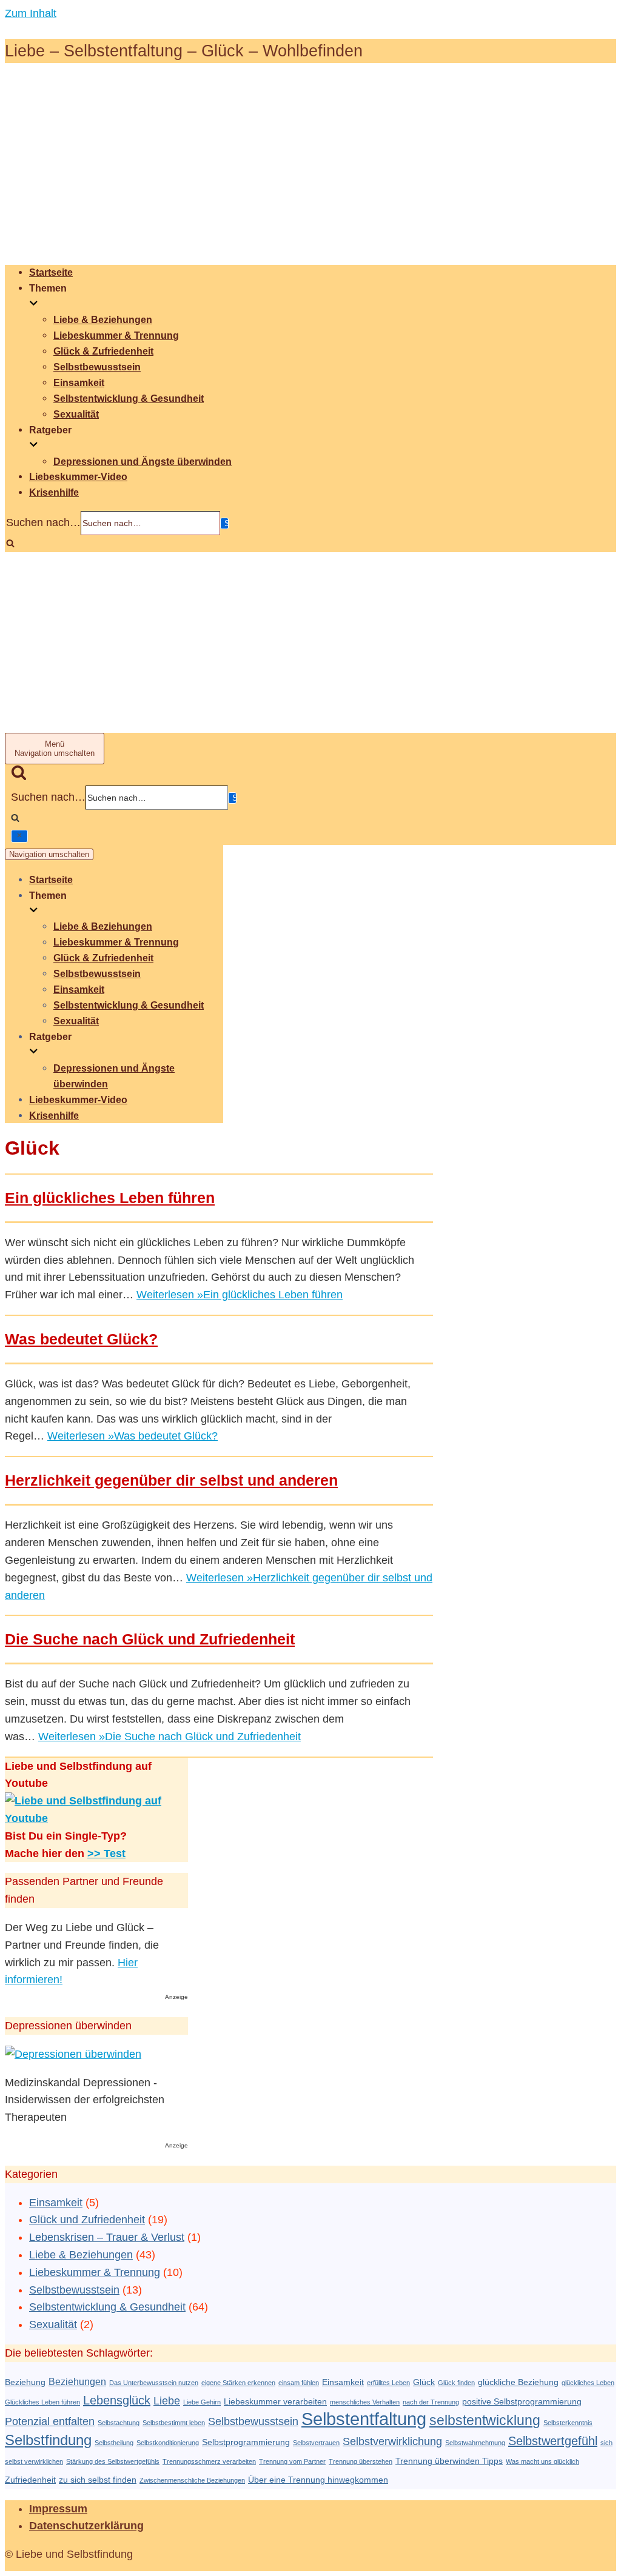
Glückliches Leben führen (42, 2402)
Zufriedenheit (30, 2480)
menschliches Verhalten (365, 2402)
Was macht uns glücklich (542, 2461)
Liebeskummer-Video (78, 476)
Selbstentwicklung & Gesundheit (129, 398)
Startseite (51, 272)
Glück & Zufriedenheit (103, 351)
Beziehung (25, 2382)
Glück (424, 2382)
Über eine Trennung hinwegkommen (318, 2480)
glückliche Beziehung (518, 2382)
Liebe (167, 2401)
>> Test (106, 1854)
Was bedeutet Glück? (81, 1339)
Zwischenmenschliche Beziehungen (192, 2480)
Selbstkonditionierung (168, 2443)
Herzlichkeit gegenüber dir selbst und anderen (171, 1480)
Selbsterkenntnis (568, 2423)
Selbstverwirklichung (392, 2441)
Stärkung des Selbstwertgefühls (113, 2461)
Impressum (58, 2509)
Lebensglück (117, 2400)
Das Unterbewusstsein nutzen (154, 2383)
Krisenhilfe (54, 492)
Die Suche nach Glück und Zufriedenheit (150, 1639)
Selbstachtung (119, 2423)
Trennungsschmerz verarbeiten (209, 2461)
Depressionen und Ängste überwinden (143, 461)
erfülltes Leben (388, 2383)
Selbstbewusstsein (97, 367)
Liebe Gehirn (202, 2402)
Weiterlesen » (240, 1295)
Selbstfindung (48, 2440)
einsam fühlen (299, 2383)
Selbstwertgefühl (553, 2441)
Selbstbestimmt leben (174, 2423)
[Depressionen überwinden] (73, 2054)
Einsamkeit (79, 382)
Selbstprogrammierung (246, 2442)
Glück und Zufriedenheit (87, 2220)
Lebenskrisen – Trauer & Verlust (107, 2237)
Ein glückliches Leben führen (110, 1198)
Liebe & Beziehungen (103, 319)
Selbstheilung (114, 2443)
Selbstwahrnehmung (475, 2443)
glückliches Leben (588, 2383)
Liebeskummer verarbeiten (275, 2402)
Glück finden (456, 2383)
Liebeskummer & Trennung (116, 335)
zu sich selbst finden (98, 2480)
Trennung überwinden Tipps (449, 2461)
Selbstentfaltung (364, 2419)
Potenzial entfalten (50, 2421)
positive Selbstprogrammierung (522, 2402)
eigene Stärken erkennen (238, 2383)
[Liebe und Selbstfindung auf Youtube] (96, 1818)
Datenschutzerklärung (86, 2526)
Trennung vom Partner (292, 2461)
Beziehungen (77, 2381)
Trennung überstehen (361, 2461)
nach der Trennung (431, 2402)
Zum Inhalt (31, 13)
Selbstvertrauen (316, 2443)
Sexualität (76, 414)
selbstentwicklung (485, 2420)
